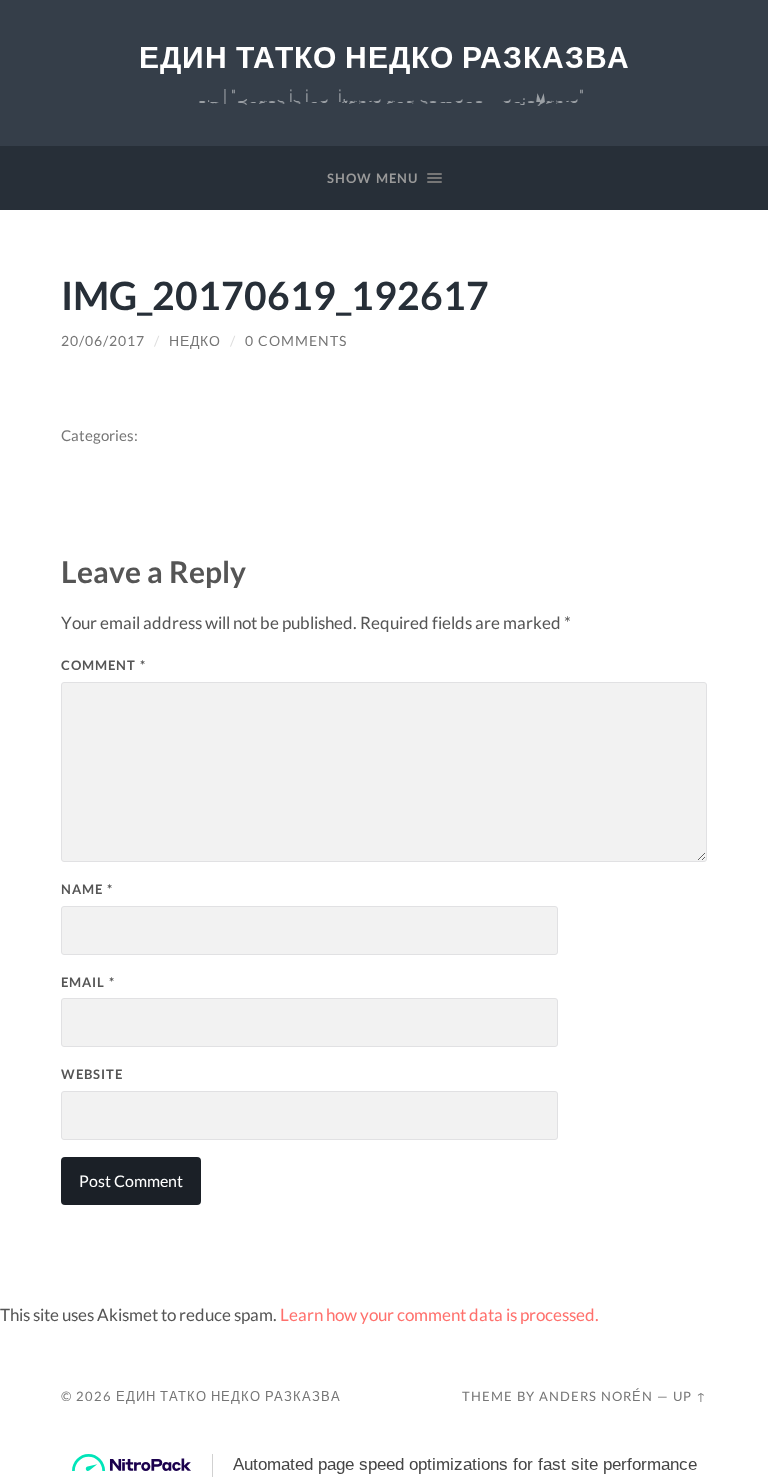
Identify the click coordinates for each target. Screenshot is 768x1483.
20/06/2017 (103, 341)
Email (88, 982)
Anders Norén (596, 1396)
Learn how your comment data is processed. (439, 1314)
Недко (195, 341)
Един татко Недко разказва (384, 57)
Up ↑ (690, 1396)
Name (87, 889)
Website (92, 1074)
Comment (103, 665)
